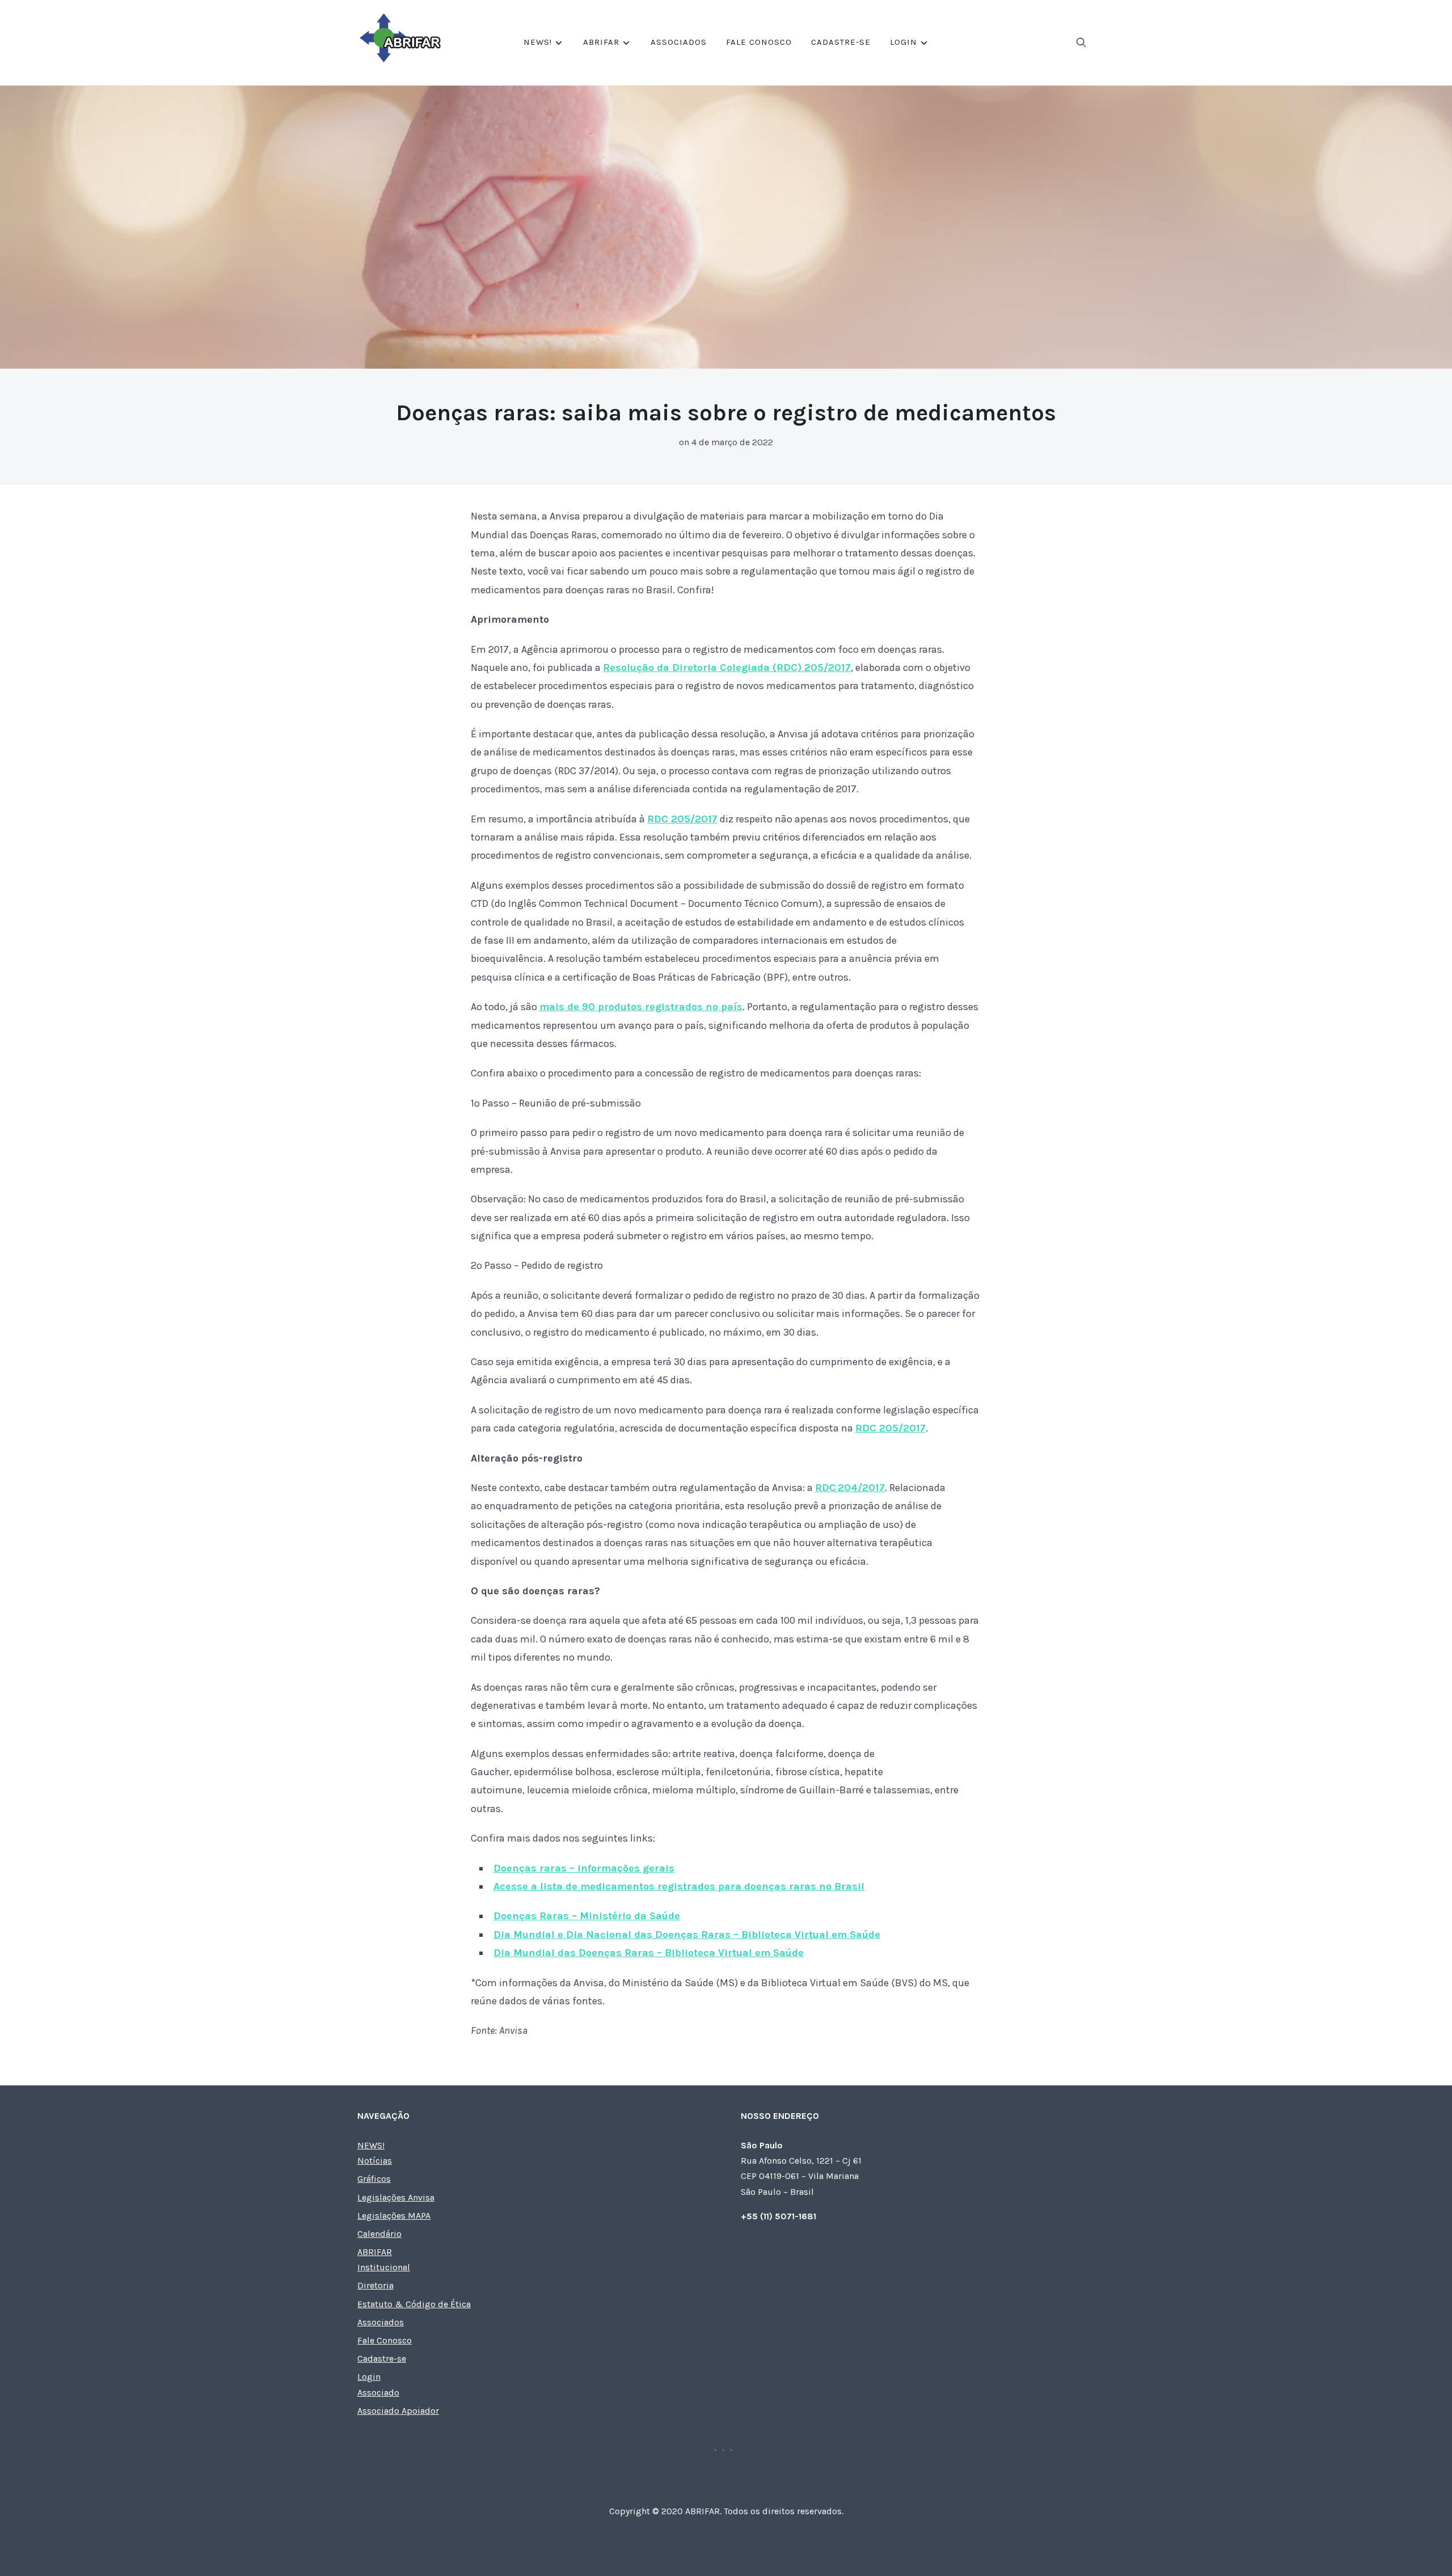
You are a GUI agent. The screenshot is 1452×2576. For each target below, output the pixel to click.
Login (904, 42)
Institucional (384, 2267)
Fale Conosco (759, 42)
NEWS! (538, 42)
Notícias (375, 2161)
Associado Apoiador (398, 2411)
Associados (679, 42)
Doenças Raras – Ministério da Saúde (587, 1916)
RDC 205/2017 (682, 819)
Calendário (379, 2234)
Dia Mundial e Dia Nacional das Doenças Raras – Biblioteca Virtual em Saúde (687, 1935)
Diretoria (375, 2285)
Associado (378, 2393)
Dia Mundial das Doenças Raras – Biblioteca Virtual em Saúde (649, 1953)
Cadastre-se (841, 42)
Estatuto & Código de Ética (414, 2304)
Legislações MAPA (394, 2216)
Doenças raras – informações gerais (584, 1868)
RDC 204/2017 (850, 1488)
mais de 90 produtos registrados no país (641, 1007)
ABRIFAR (601, 42)
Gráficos (374, 2179)
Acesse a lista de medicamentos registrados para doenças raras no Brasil (679, 1886)
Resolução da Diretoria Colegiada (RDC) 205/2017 (727, 668)
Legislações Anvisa (396, 2197)
